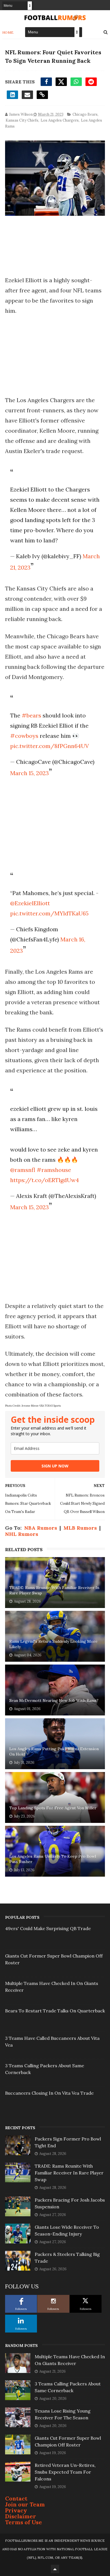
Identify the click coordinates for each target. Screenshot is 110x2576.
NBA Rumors (41, 1528)
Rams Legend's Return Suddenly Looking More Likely (53, 1644)
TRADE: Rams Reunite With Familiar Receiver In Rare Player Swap (54, 1590)
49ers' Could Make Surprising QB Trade (48, 1928)
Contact (16, 2498)
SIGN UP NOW (55, 1466)
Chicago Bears (85, 114)
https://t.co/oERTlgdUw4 (45, 1180)
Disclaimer (21, 2516)
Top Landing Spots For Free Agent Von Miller (53, 1808)
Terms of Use (24, 2522)
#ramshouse (54, 1170)
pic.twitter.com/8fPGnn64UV (49, 746)
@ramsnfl (23, 1170)
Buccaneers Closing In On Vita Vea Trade (49, 2093)
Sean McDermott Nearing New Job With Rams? (54, 1700)
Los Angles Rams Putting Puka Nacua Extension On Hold (54, 1752)
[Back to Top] (55, 2569)
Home (8, 32)
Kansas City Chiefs (22, 120)
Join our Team (25, 2504)
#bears (31, 715)
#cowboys (24, 736)
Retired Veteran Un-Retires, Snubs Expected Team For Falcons (65, 2472)
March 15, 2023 (29, 773)
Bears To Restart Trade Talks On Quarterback (55, 2011)
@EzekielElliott (30, 903)
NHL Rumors (22, 1534)
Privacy (16, 2510)
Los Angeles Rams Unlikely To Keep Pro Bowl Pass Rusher (53, 1859)
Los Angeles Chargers (60, 120)
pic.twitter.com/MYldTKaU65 (49, 913)
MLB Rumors (80, 1528)
